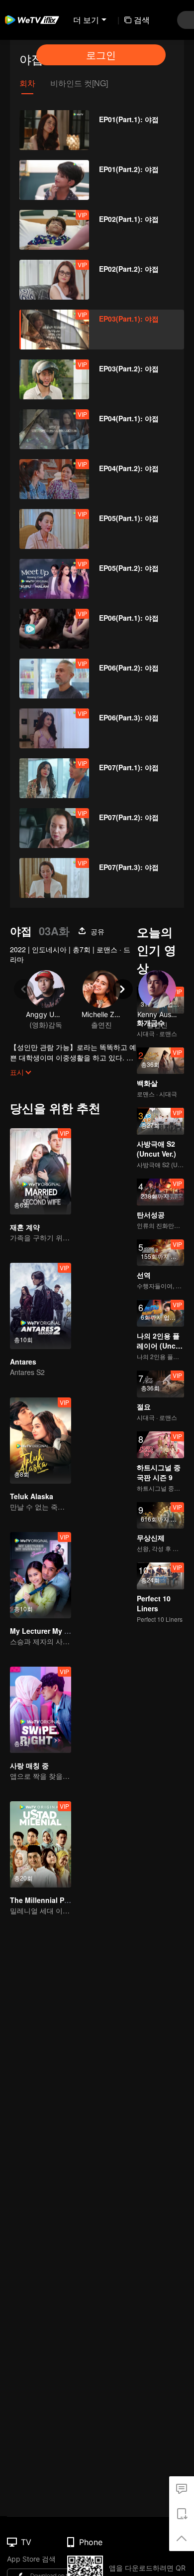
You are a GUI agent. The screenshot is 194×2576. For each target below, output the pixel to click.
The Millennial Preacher (50, 1900)
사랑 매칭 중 (29, 1765)
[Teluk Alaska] (41, 1441)
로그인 (101, 55)
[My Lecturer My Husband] (41, 1575)
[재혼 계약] (41, 1171)
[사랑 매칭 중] (41, 1710)
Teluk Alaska (32, 1496)
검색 (142, 20)
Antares (23, 1362)
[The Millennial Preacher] (41, 1844)
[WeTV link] (32, 20)
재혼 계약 (25, 1227)
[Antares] (41, 1306)
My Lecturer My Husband (52, 1631)
